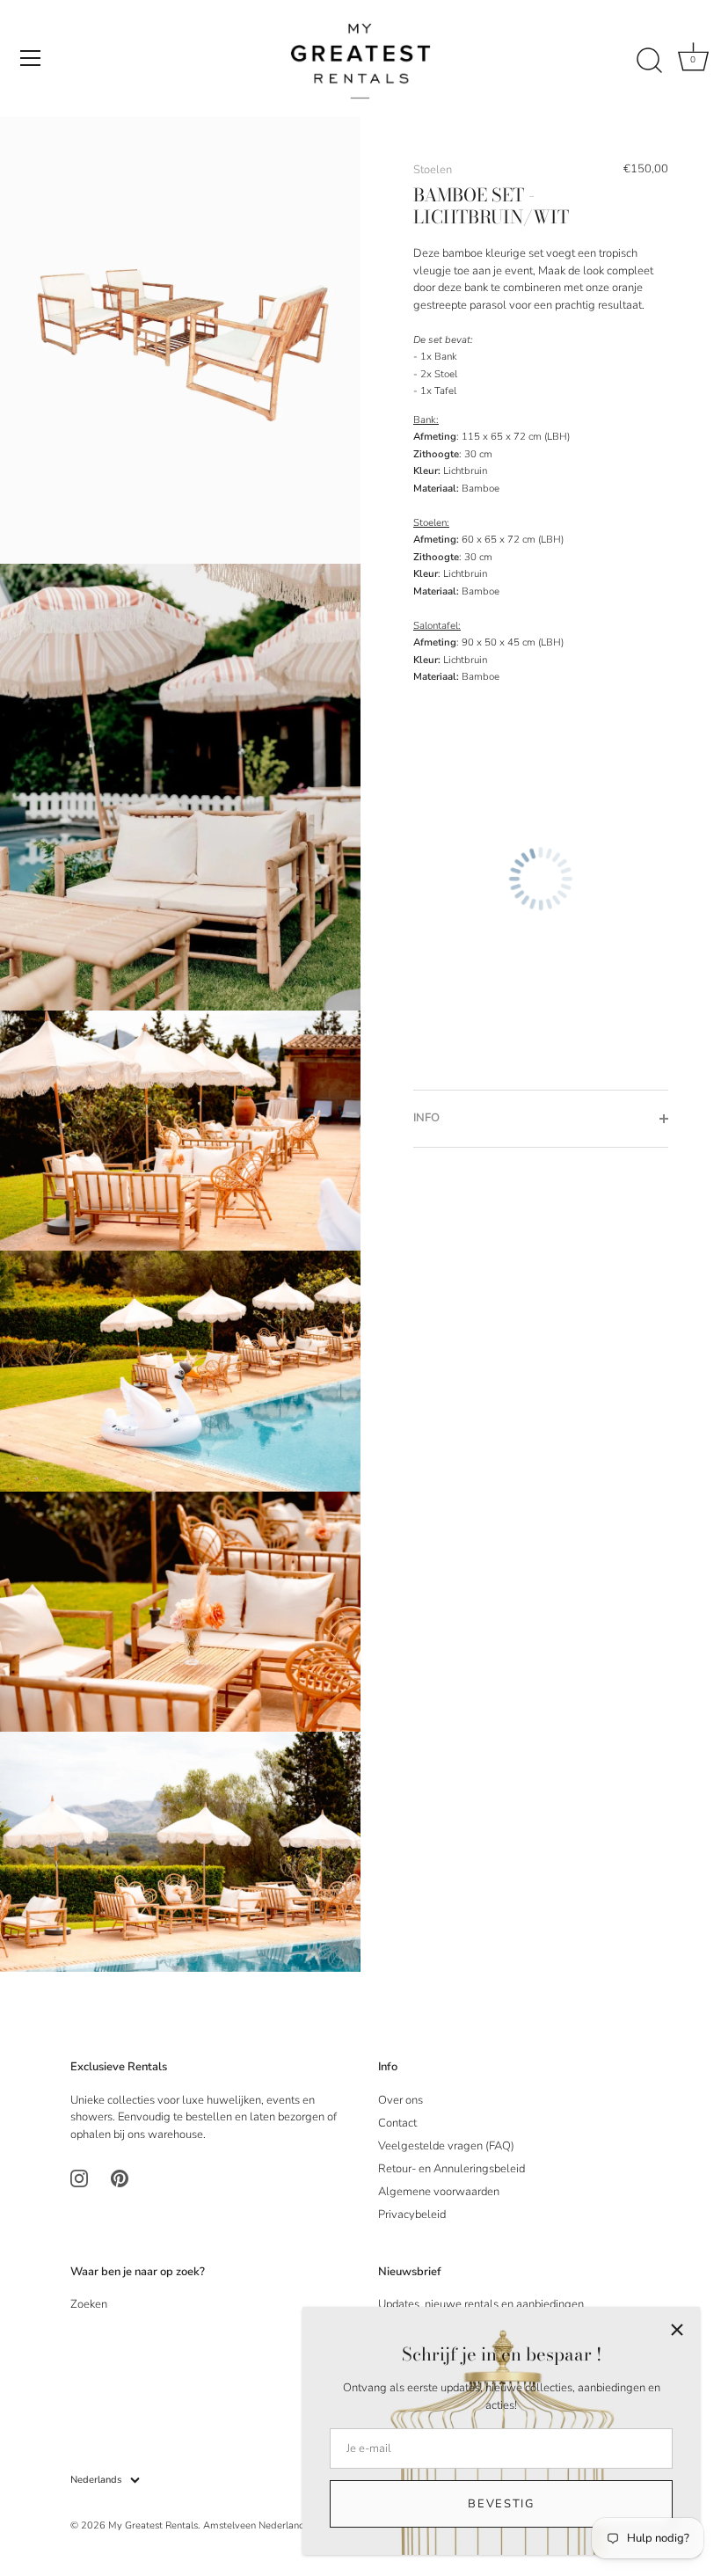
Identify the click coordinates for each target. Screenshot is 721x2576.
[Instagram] (79, 2178)
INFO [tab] (426, 1118)
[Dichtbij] (677, 2330)
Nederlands (96, 2480)
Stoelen (433, 170)
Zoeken (89, 2304)
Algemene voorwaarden (439, 2192)
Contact (397, 2123)
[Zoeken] (649, 61)
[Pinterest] (120, 2178)
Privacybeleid (412, 2215)
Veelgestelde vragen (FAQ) (446, 2146)
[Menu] (31, 58)
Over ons (401, 2100)
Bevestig (501, 2504)
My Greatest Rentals (153, 2525)
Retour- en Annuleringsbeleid (452, 2169)
